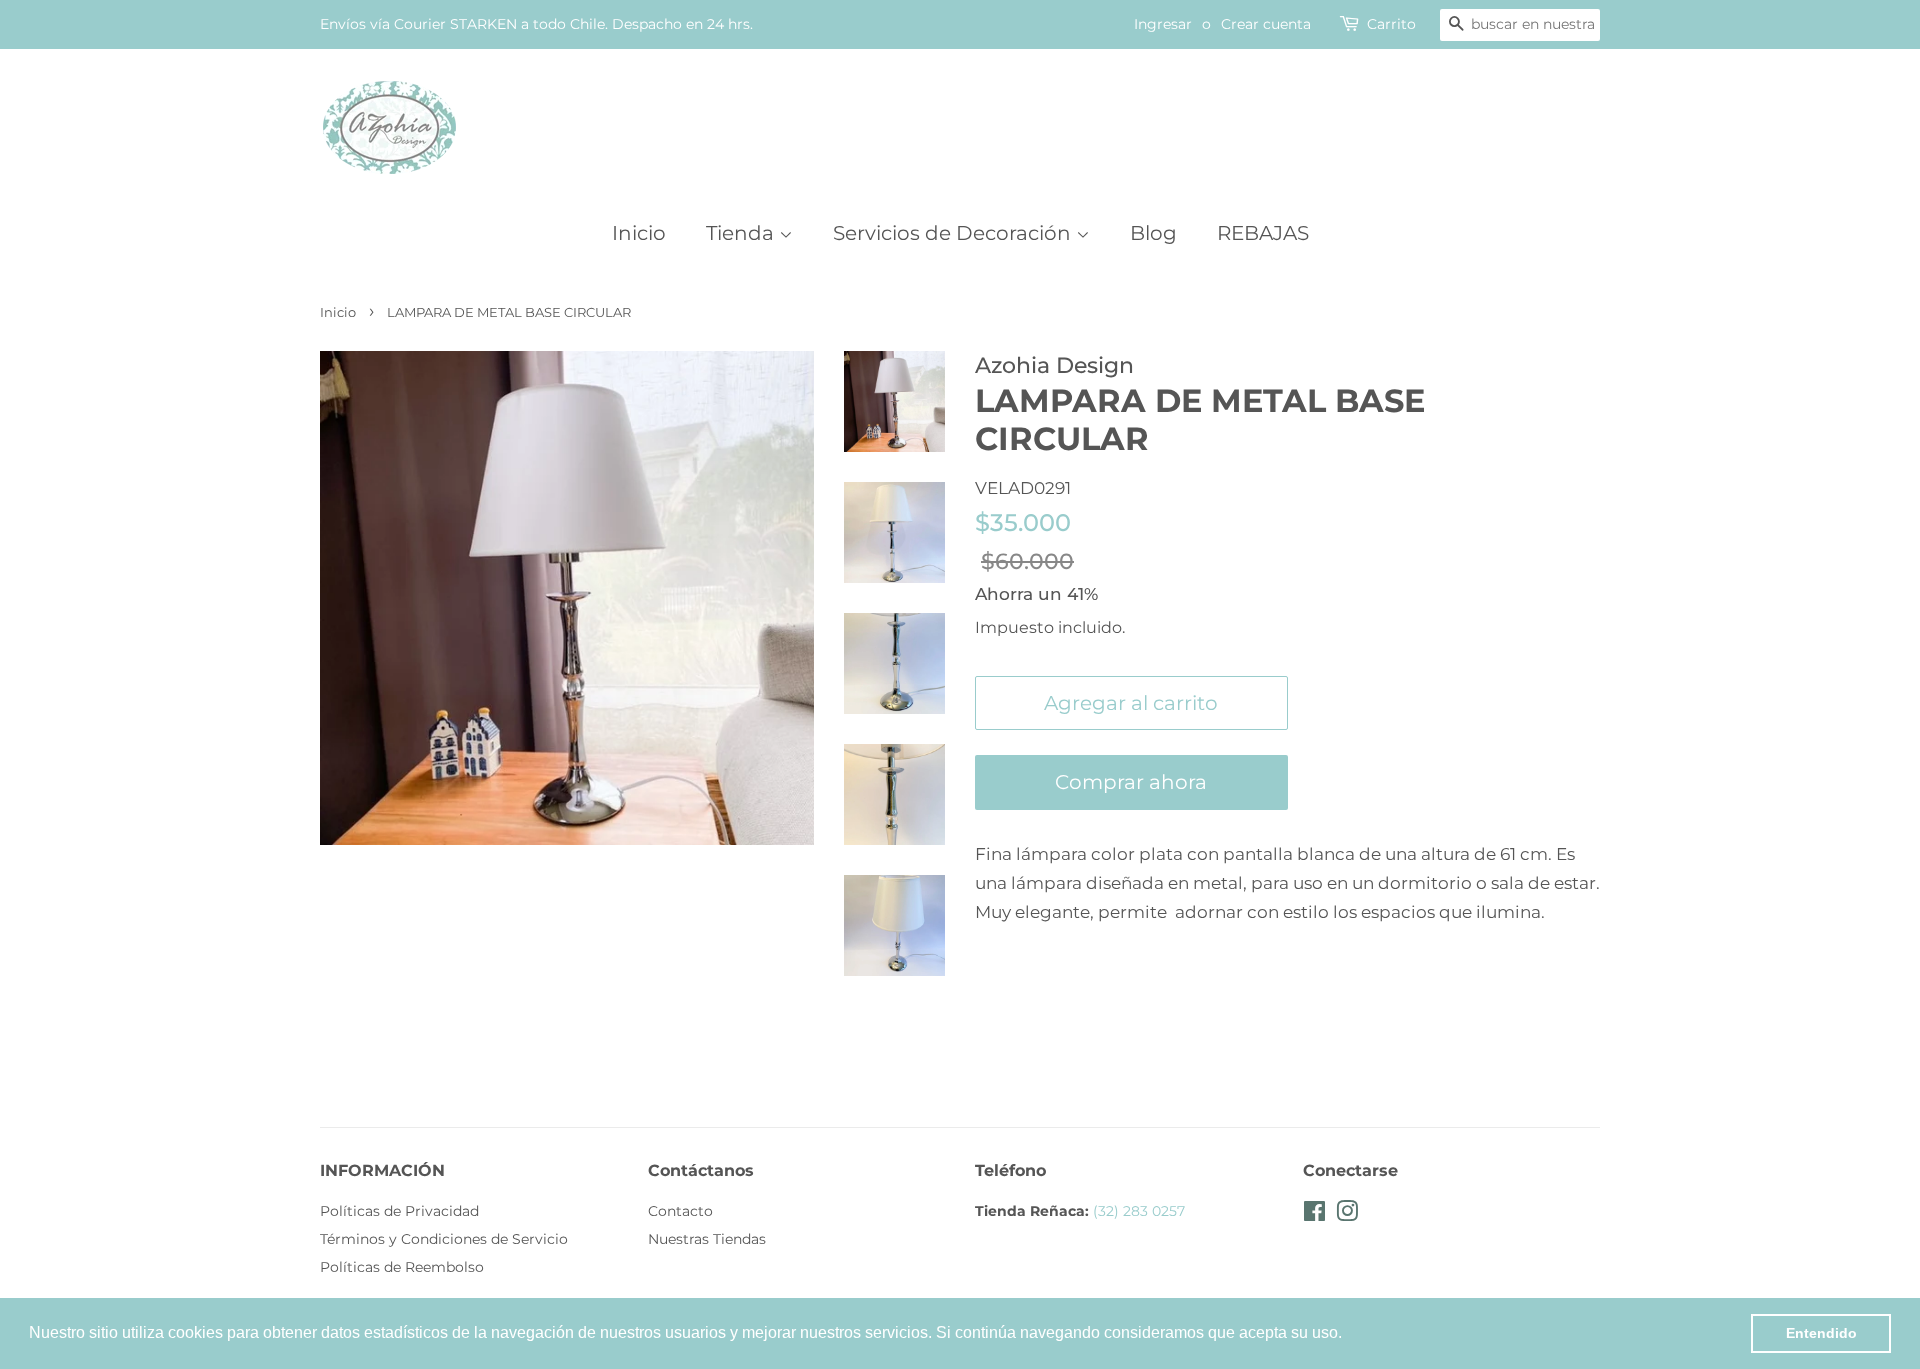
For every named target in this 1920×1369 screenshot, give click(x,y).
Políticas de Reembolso (402, 1267)
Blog (1153, 233)
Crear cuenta (1266, 24)
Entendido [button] (1821, 1333)
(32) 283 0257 (1139, 1211)
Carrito (1391, 24)
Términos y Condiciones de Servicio (444, 1239)
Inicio (639, 233)
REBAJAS (1263, 233)
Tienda (742, 233)
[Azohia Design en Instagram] (1347, 1215)
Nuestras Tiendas (707, 1239)
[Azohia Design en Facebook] (1314, 1215)
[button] (1349, 1335)
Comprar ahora (1131, 782)
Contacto (680, 1211)
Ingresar (1163, 24)
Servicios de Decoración (954, 233)
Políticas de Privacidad (399, 1211)
